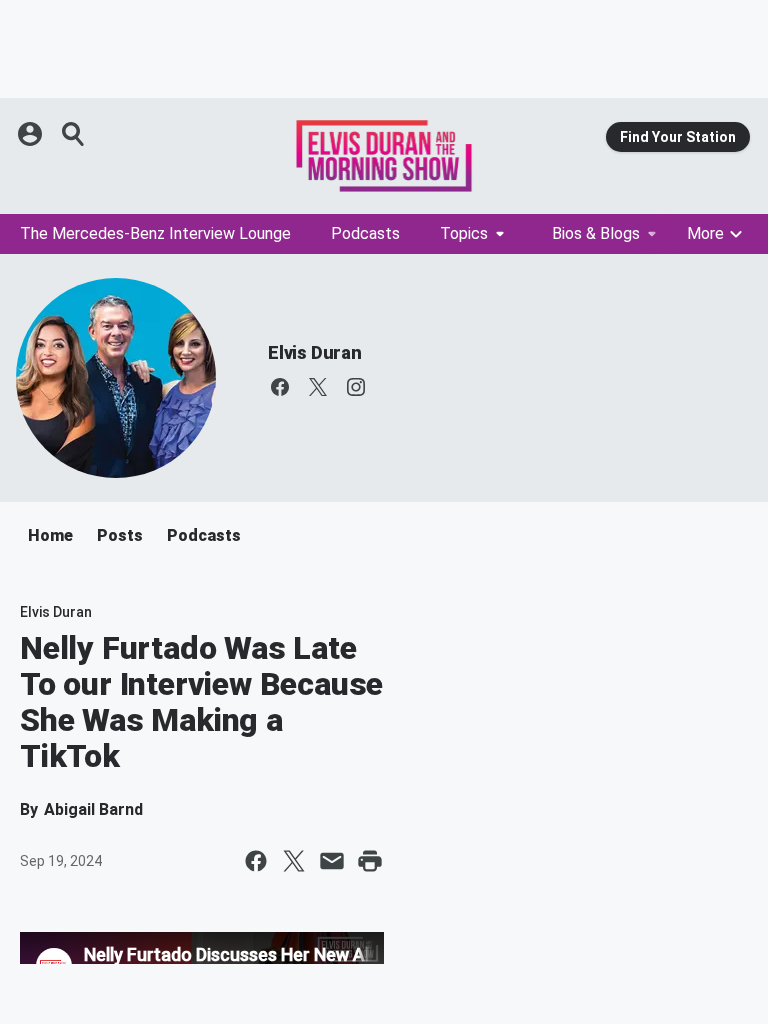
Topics (464, 233)
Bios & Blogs (596, 233)
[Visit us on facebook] (280, 387)
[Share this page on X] (294, 861)
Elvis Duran (315, 352)
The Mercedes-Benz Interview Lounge (155, 233)
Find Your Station (678, 137)
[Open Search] (74, 134)
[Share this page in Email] (332, 861)
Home (50, 535)
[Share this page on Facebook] (256, 861)
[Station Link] (384, 156)
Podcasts (365, 233)
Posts (120, 535)
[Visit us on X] (318, 387)
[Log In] (32, 134)
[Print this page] (370, 861)
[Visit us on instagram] (356, 387)
